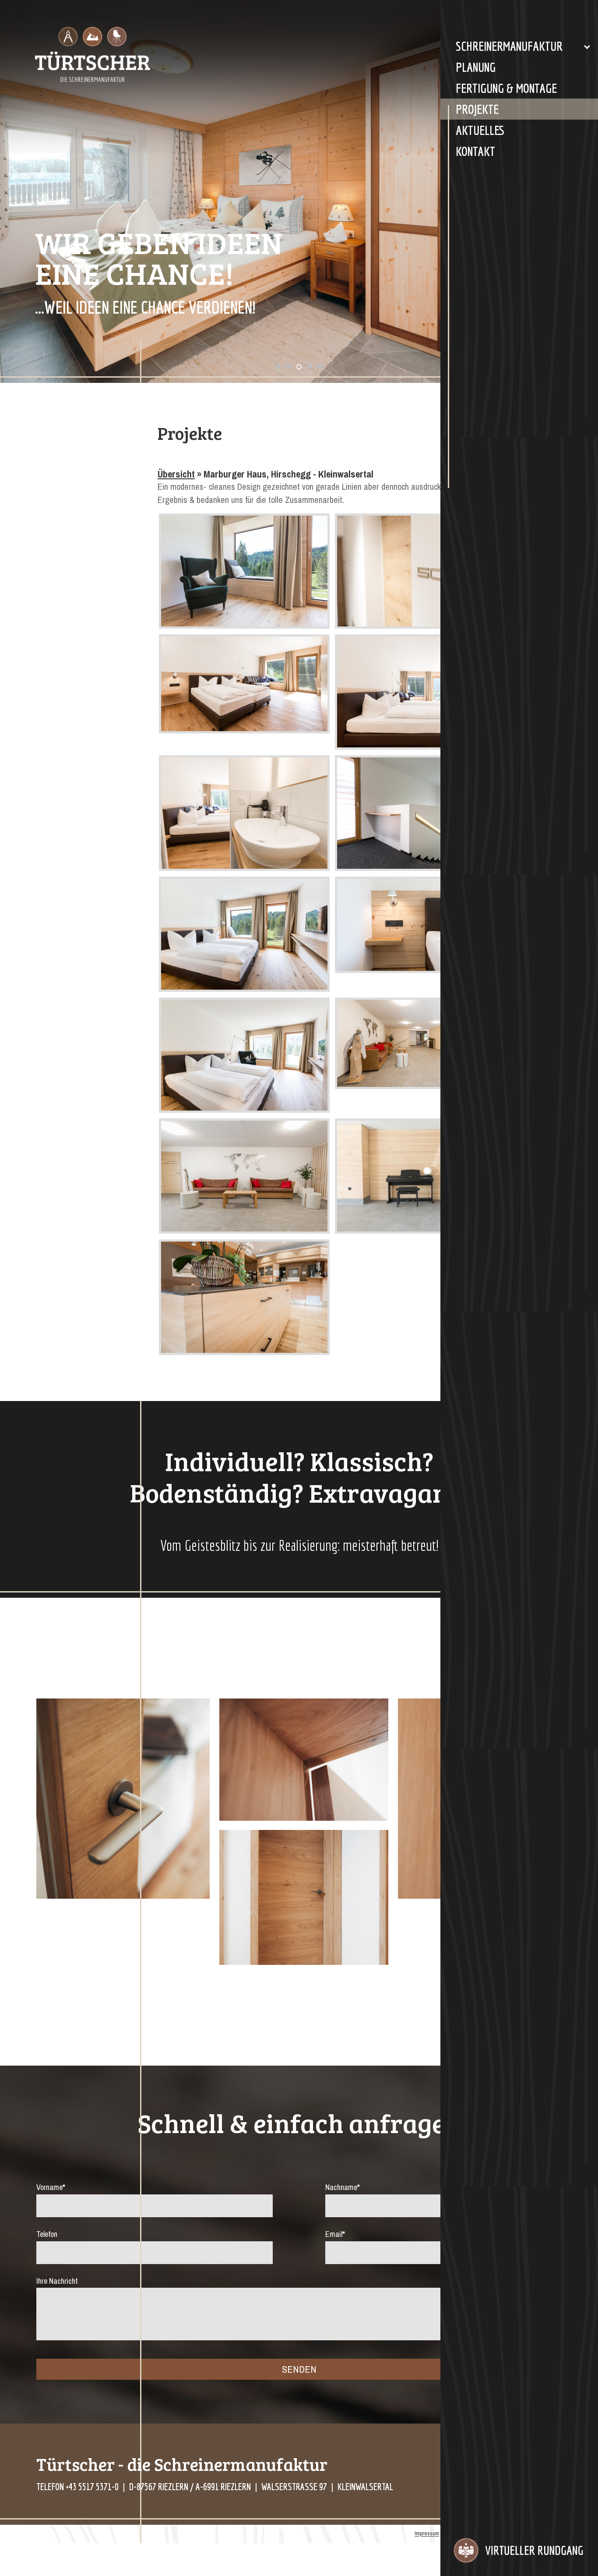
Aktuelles (480, 130)
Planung (476, 67)
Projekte (477, 109)
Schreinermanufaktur (509, 46)
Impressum (427, 2534)
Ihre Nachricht (57, 2281)
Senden (299, 2369)
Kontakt (475, 151)
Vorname (51, 2187)
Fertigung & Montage (506, 88)
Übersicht (176, 474)
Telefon (47, 2234)
